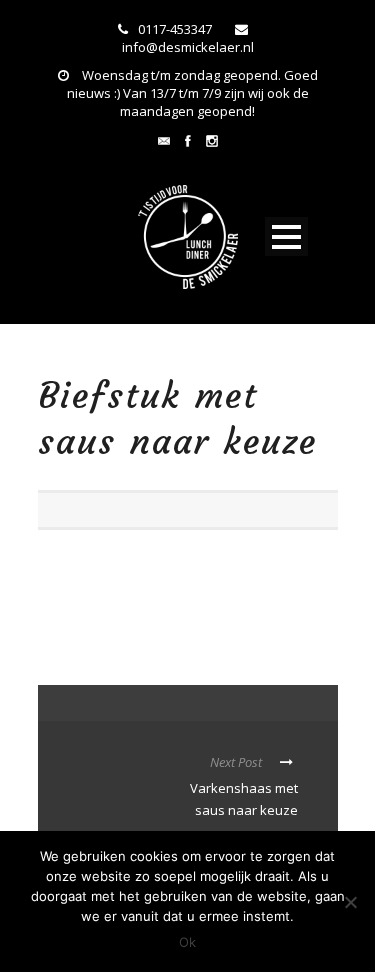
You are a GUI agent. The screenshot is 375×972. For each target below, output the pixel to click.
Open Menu (286, 236)
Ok (187, 942)
